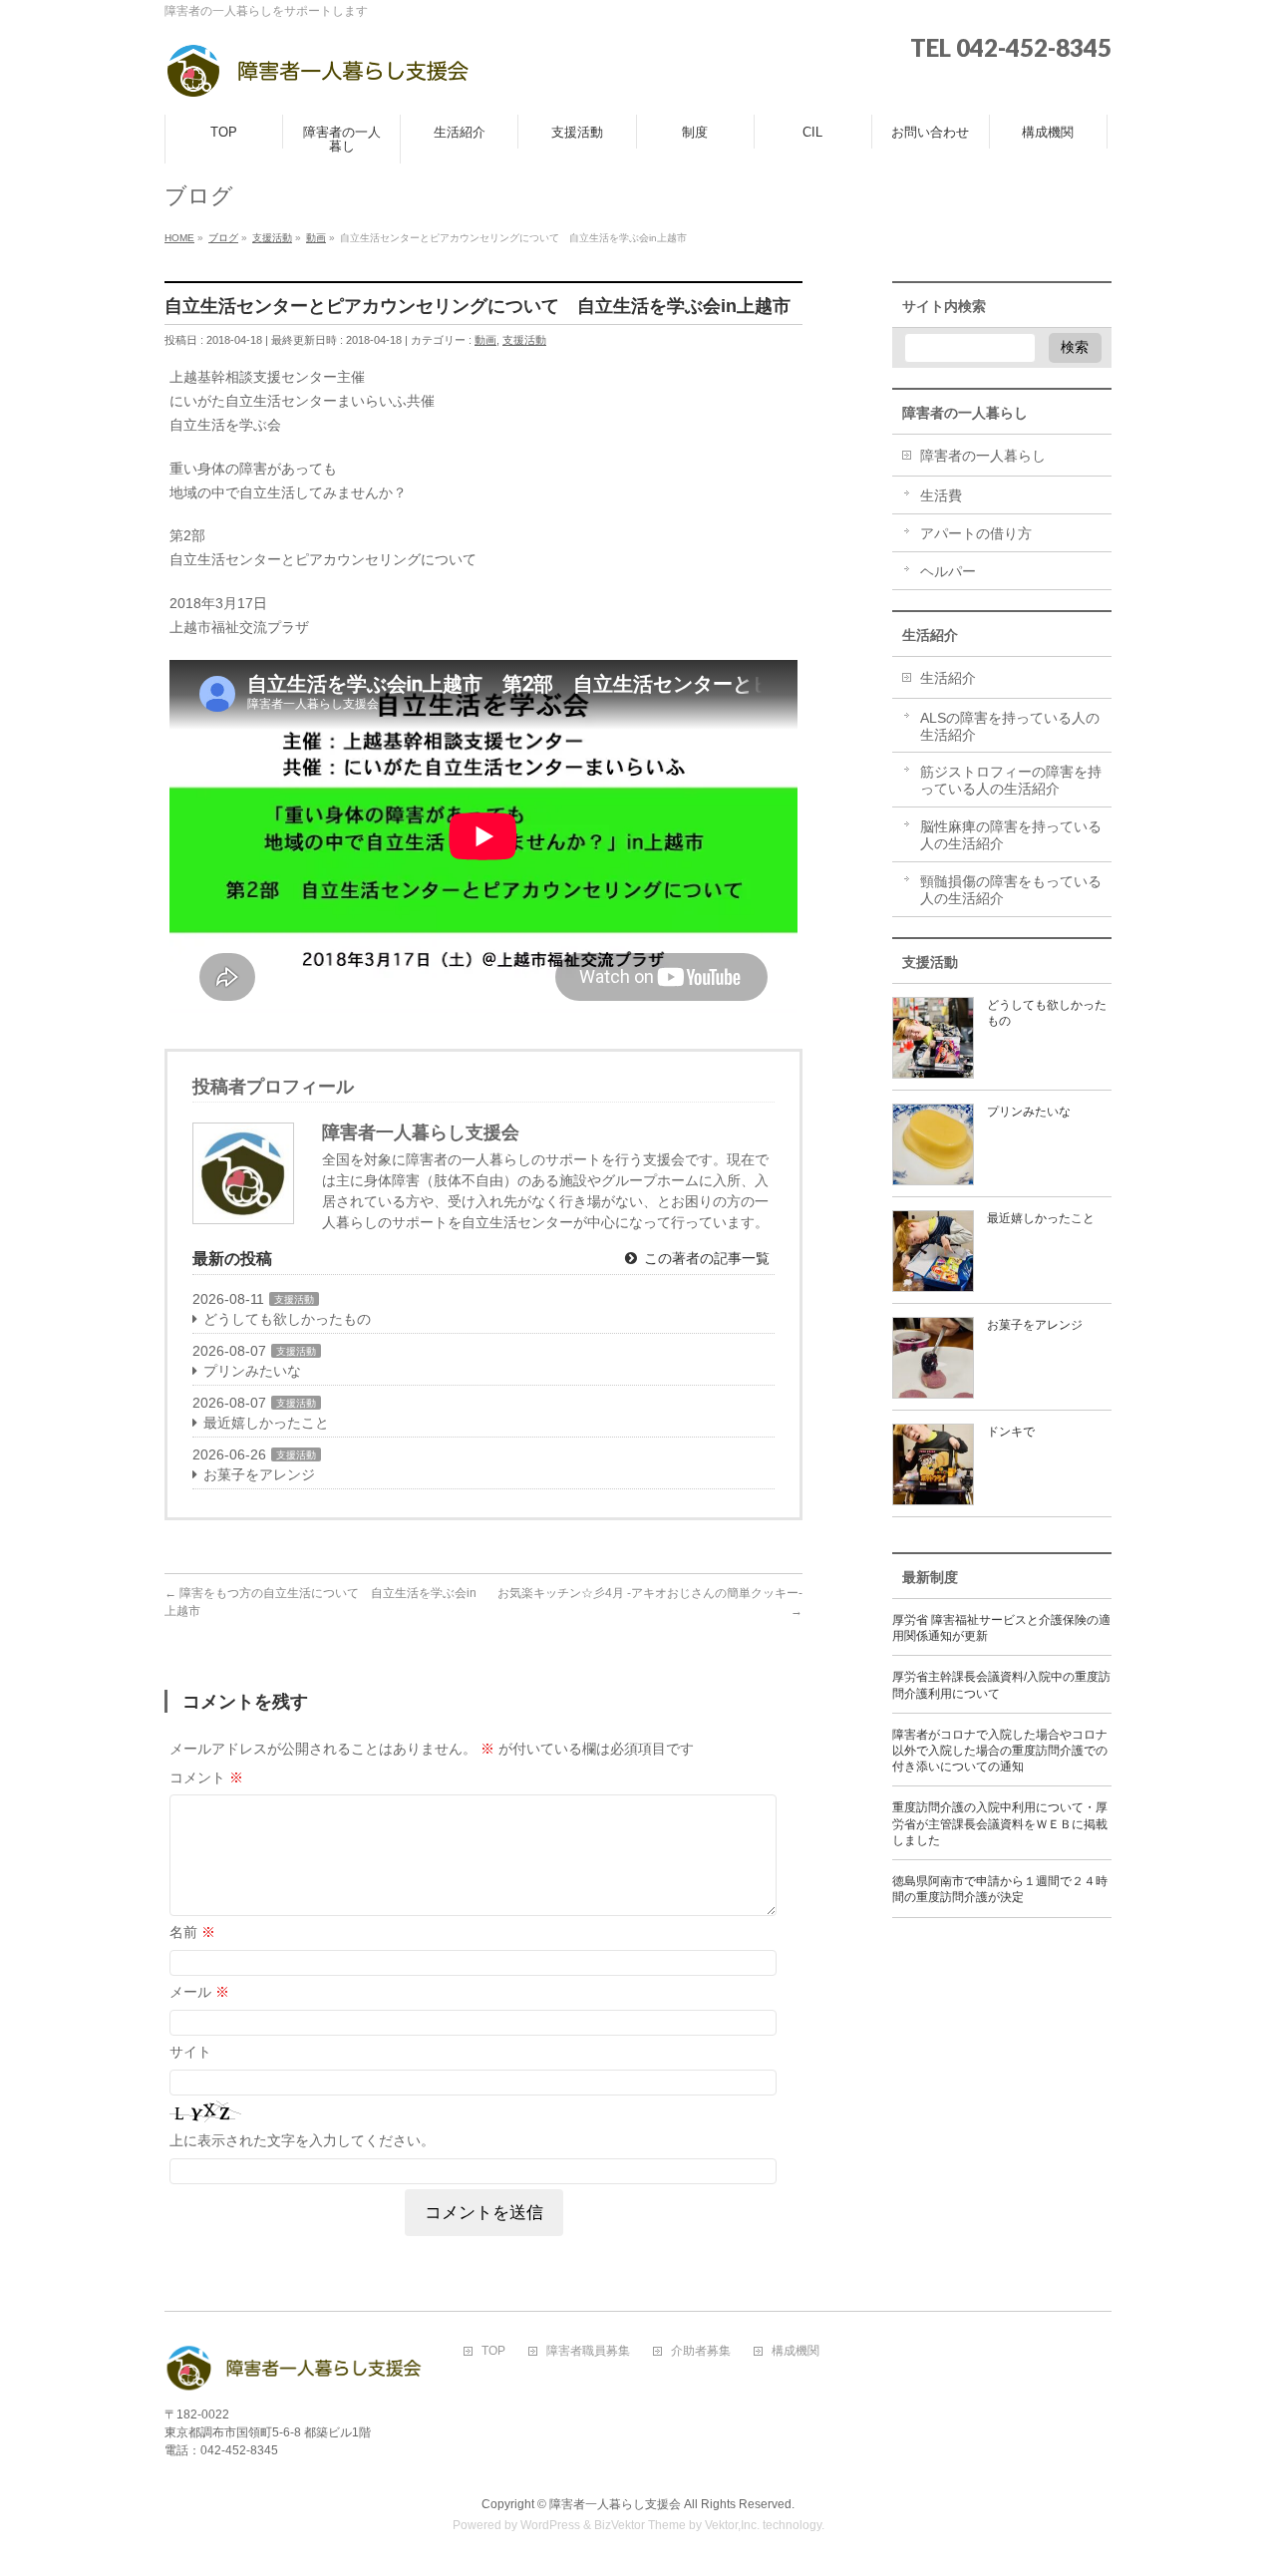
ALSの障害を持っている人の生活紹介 (1010, 726)
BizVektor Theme (640, 2525)
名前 (192, 1932)
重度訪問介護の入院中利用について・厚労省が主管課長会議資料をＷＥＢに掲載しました (1000, 1823)
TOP (493, 2351)
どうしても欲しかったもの (287, 1319)
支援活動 (524, 340)
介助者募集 (701, 2351)
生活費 (941, 495)
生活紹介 (948, 678)
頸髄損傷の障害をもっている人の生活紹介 (1011, 890)
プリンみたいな (252, 1371)
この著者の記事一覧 (705, 1258)
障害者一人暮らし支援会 (615, 2504)
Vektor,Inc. (732, 2525)
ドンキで (1011, 1432)
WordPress (550, 2525)
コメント (206, 1777)
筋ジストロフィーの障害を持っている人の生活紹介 (1011, 780)
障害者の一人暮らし (983, 456)
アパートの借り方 (976, 533)
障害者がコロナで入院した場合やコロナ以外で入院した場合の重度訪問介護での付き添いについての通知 (1000, 1751)
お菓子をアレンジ (259, 1474)
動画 (485, 340)
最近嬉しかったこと (266, 1423)
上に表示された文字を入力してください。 (302, 2140)
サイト (190, 2052)
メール (199, 1992)
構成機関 (796, 2351)
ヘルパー (948, 571)
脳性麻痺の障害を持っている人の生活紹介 (1011, 835)
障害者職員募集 (588, 2351)
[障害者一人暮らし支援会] (318, 77)
